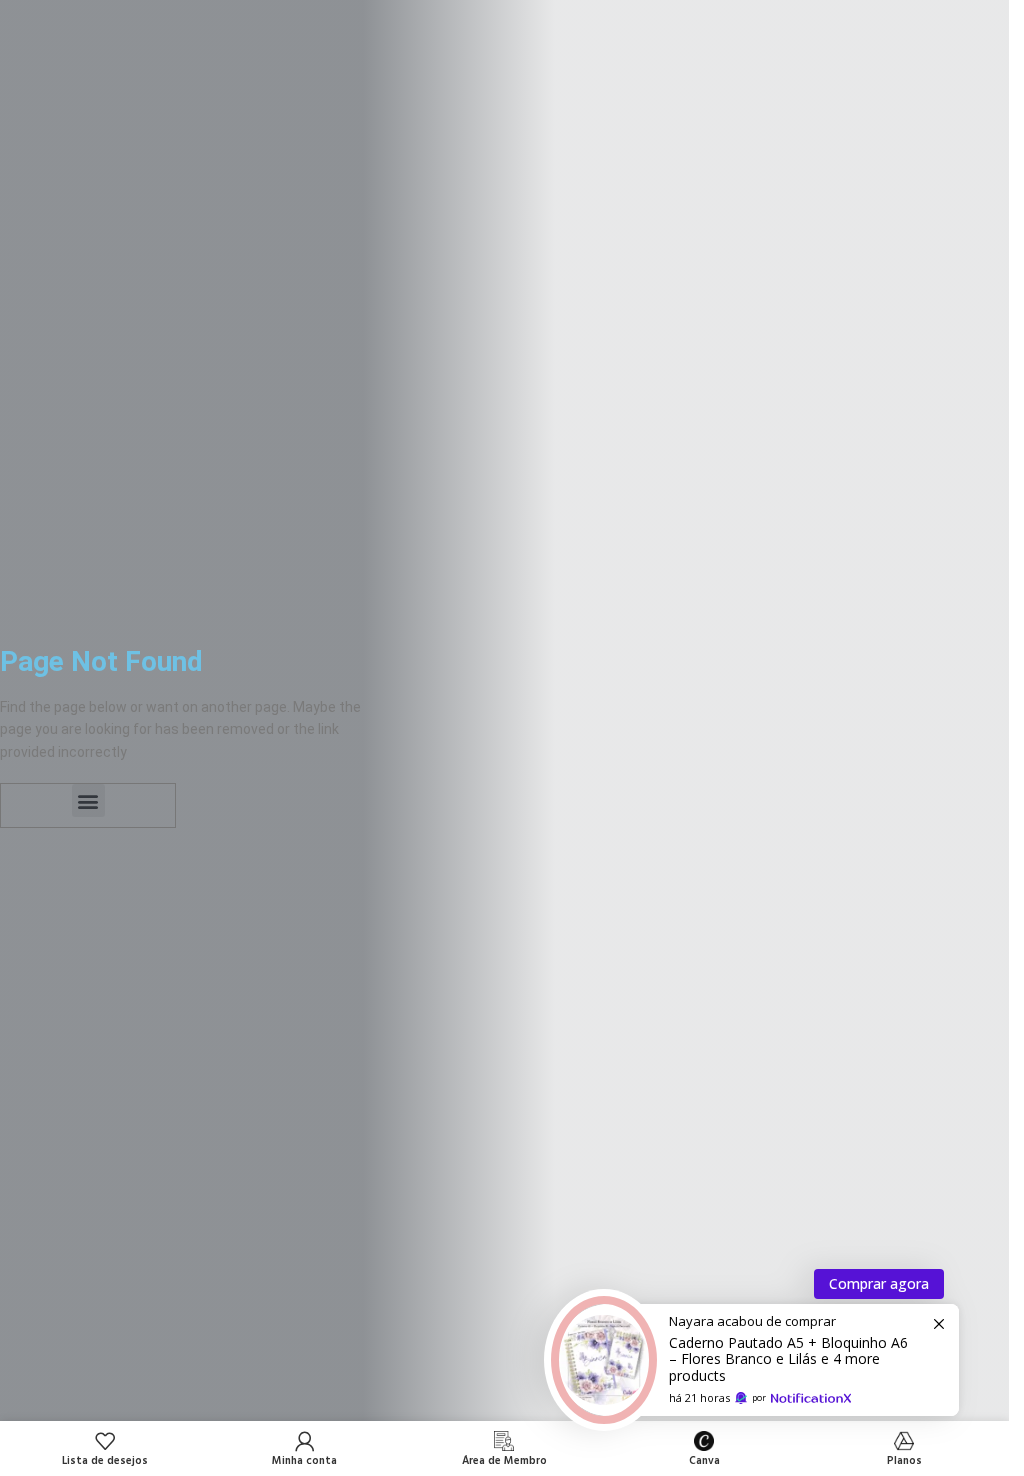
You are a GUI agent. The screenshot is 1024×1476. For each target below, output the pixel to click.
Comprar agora (879, 1283)
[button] (88, 800)
